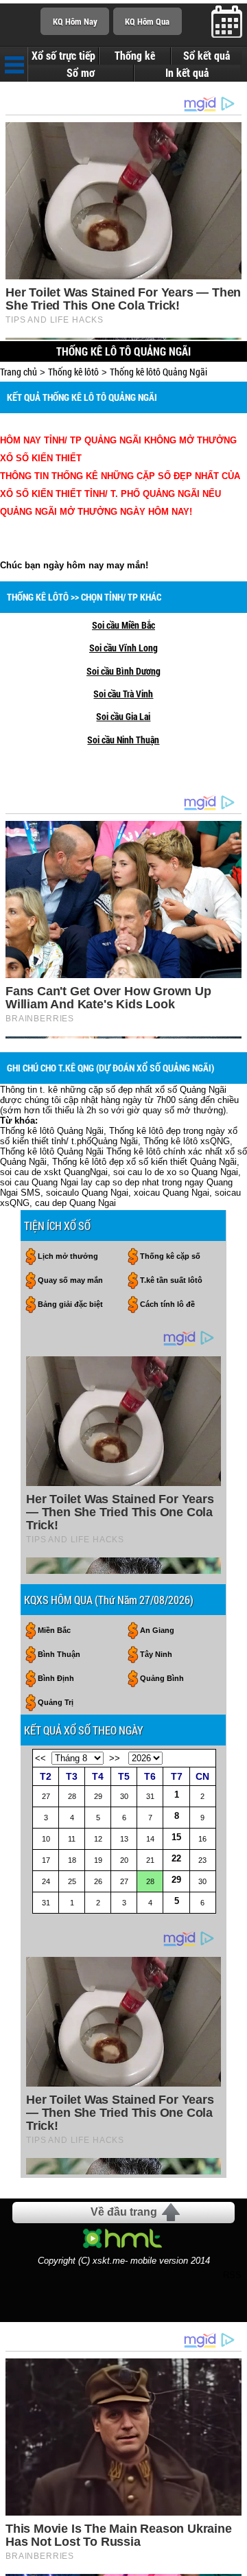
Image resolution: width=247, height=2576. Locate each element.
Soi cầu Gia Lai (123, 716)
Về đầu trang (124, 2212)
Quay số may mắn (70, 1280)
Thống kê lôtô (73, 372)
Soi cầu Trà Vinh (123, 694)
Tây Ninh (156, 1654)
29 (176, 1880)
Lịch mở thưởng (68, 1256)
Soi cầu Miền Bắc (123, 625)
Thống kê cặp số (170, 1256)
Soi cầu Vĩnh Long (123, 648)
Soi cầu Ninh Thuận (123, 740)
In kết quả (187, 73)
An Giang (157, 1630)
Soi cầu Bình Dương (123, 671)
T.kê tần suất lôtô (171, 1280)
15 (176, 1837)
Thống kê (135, 56)
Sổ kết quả (207, 56)
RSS (232, 2275)
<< (40, 1758)
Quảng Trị (56, 1702)
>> (115, 1758)
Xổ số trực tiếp (63, 56)
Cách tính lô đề (167, 1304)
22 (176, 1858)
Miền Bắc (54, 1630)
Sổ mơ (81, 73)
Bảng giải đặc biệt (70, 1304)
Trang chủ (19, 372)
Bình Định (56, 1678)
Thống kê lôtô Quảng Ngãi (158, 372)
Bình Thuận (59, 1654)
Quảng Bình (162, 1678)
